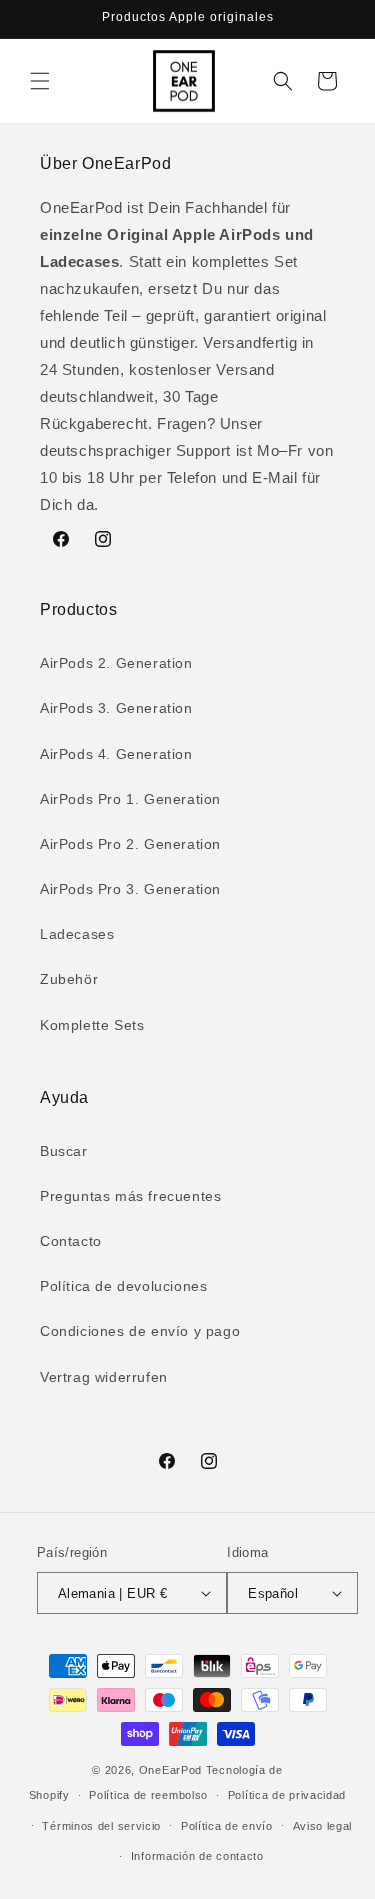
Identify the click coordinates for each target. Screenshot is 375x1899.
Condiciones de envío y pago (140, 1331)
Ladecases (77, 934)
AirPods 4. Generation (116, 754)
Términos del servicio (101, 1826)
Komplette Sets (92, 1025)
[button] (40, 81)
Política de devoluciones (123, 1286)
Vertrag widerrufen (104, 1377)
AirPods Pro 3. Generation (130, 889)
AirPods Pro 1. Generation (130, 799)
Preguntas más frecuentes (130, 1196)
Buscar (64, 1151)
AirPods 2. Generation (116, 663)
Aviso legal (323, 1826)
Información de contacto (197, 1856)
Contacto (71, 1241)
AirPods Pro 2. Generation (130, 844)
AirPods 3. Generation (116, 708)
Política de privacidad (287, 1795)
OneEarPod (170, 1770)
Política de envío (227, 1826)
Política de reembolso (148, 1795)
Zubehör (69, 979)
